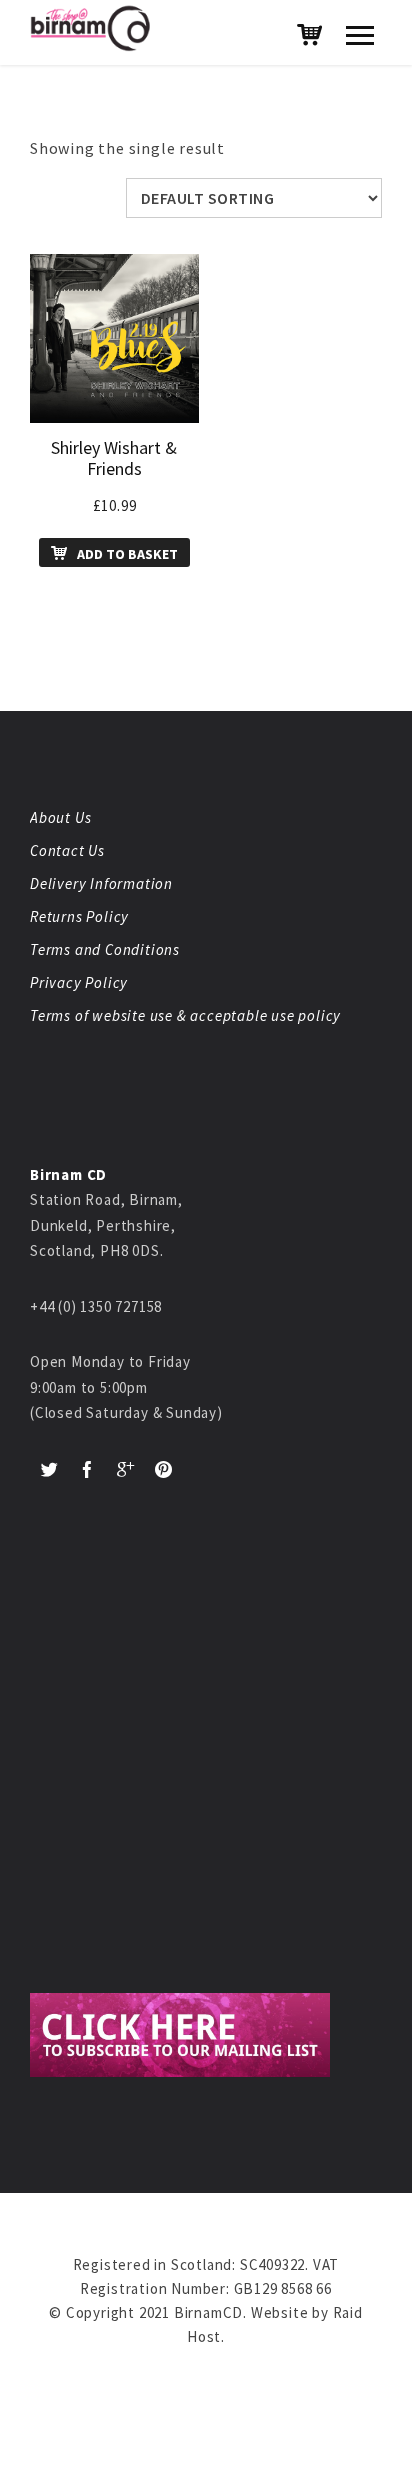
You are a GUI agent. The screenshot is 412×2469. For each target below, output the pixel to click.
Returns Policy (79, 916)
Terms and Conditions (105, 949)
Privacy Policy (79, 982)
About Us (60, 817)
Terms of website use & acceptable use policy (185, 1015)
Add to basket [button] (127, 554)
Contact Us (67, 850)
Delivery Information (101, 883)
